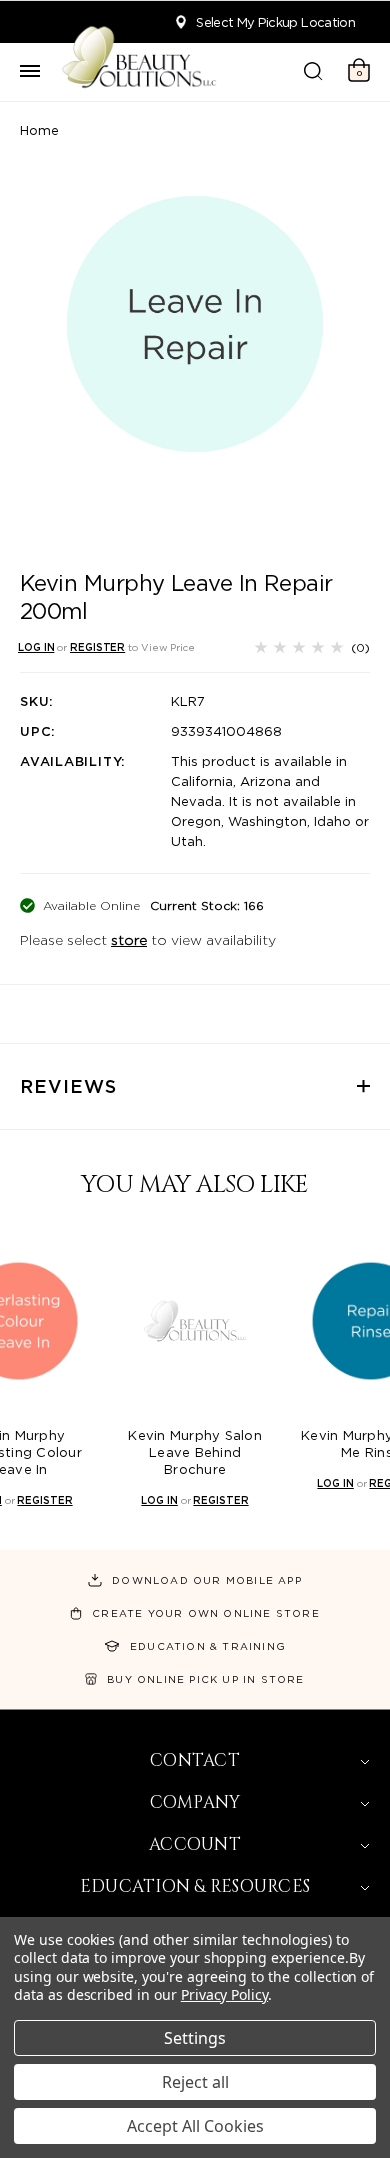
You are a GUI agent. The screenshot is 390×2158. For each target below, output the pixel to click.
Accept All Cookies (195, 2126)
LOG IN (36, 647)
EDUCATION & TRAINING (208, 1646)
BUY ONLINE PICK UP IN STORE (205, 1679)
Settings (195, 2038)
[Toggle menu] (30, 72)
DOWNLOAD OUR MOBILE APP (207, 1580)
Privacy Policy (224, 1994)
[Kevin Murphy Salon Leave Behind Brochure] (195, 1321)
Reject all (195, 2082)
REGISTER (97, 647)
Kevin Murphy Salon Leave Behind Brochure (195, 1452)
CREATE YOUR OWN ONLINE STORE (206, 1613)
